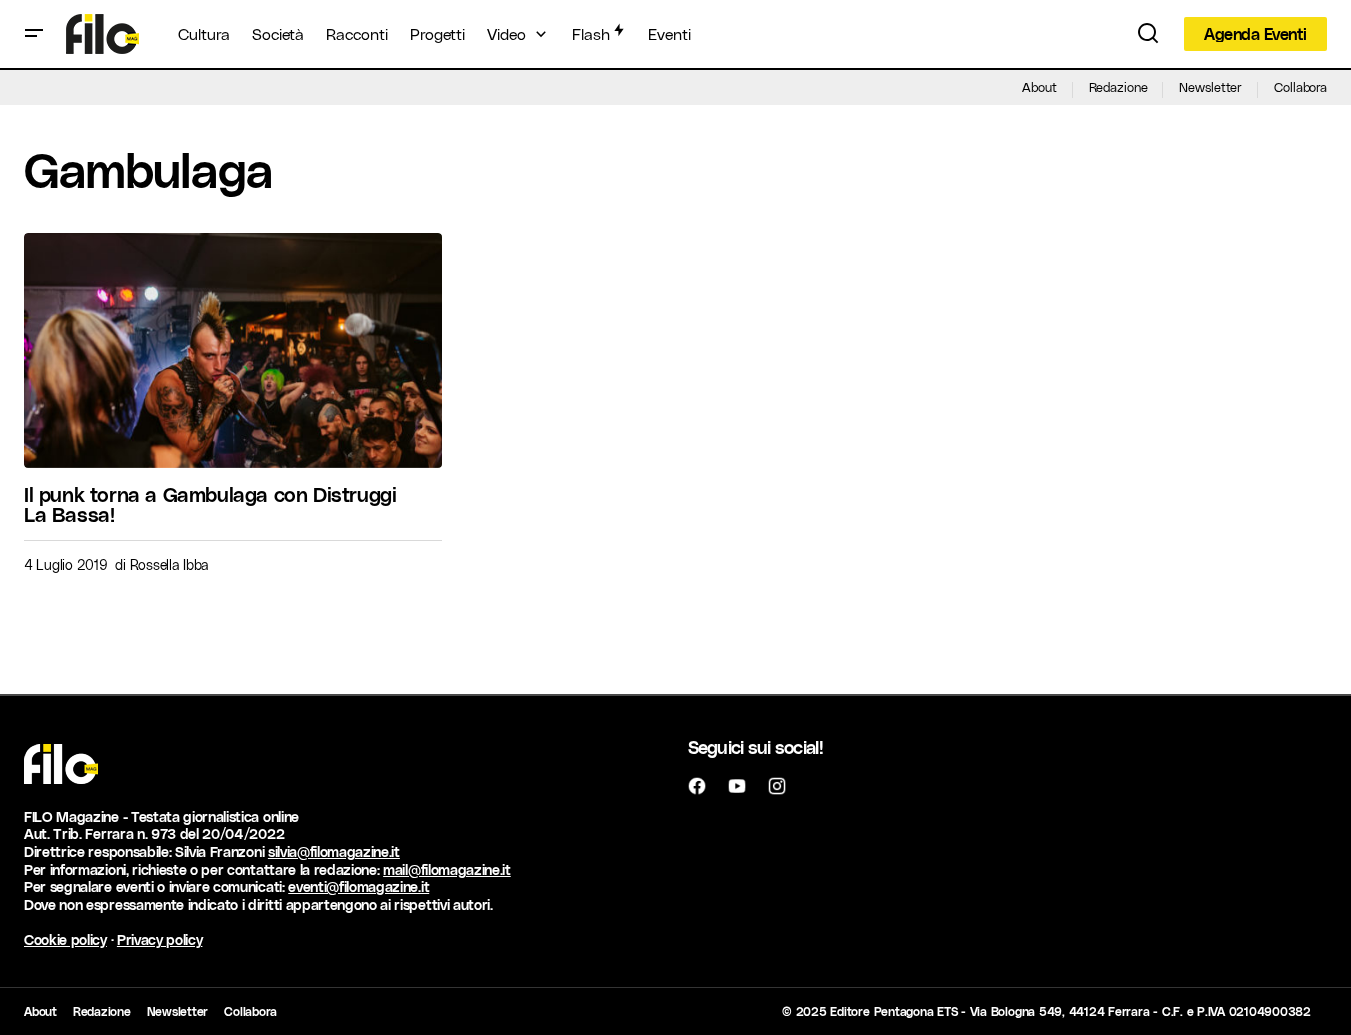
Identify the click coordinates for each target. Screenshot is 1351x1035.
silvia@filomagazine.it (334, 851)
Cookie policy (65, 939)
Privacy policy (160, 939)
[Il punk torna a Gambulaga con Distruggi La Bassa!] (233, 350)
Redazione (1118, 86)
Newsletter (1210, 86)
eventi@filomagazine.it (358, 886)
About (1039, 86)
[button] (34, 34)
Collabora (1300, 86)
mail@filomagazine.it (447, 869)
